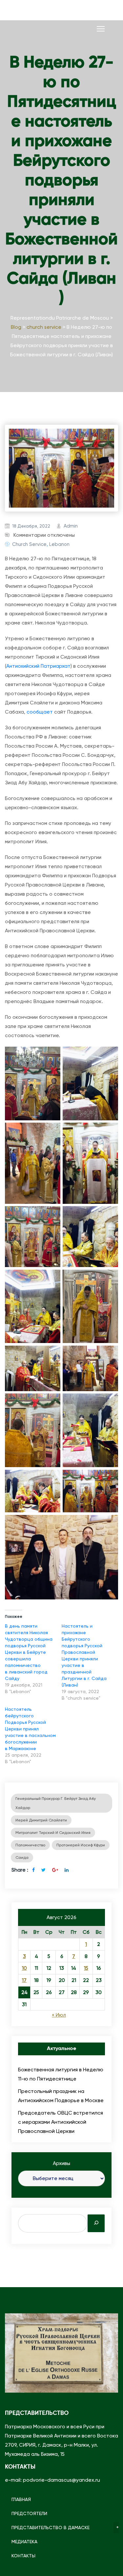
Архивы (61, 2163)
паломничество (30, 1845)
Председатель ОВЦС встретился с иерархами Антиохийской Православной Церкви (61, 2122)
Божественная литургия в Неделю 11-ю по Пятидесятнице (61, 2074)
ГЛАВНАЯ (21, 2499)
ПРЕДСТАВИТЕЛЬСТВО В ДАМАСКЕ (51, 2528)
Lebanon (59, 544)
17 (24, 1980)
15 (86, 1968)
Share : (20, 1870)
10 (24, 1968)
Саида (22, 1857)
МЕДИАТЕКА (24, 2542)
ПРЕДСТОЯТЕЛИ (29, 2513)
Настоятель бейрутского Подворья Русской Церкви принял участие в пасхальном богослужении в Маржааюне (30, 1729)
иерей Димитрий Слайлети (41, 1820)
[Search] (96, 2223)
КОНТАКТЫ (23, 2556)
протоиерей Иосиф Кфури (81, 1845)
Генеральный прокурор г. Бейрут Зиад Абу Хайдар (56, 1803)
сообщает (40, 712)
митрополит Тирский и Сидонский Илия (53, 1833)
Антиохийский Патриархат (38, 666)
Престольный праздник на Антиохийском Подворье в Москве (61, 2096)
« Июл (59, 2015)
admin (71, 526)
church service (29, 544)
